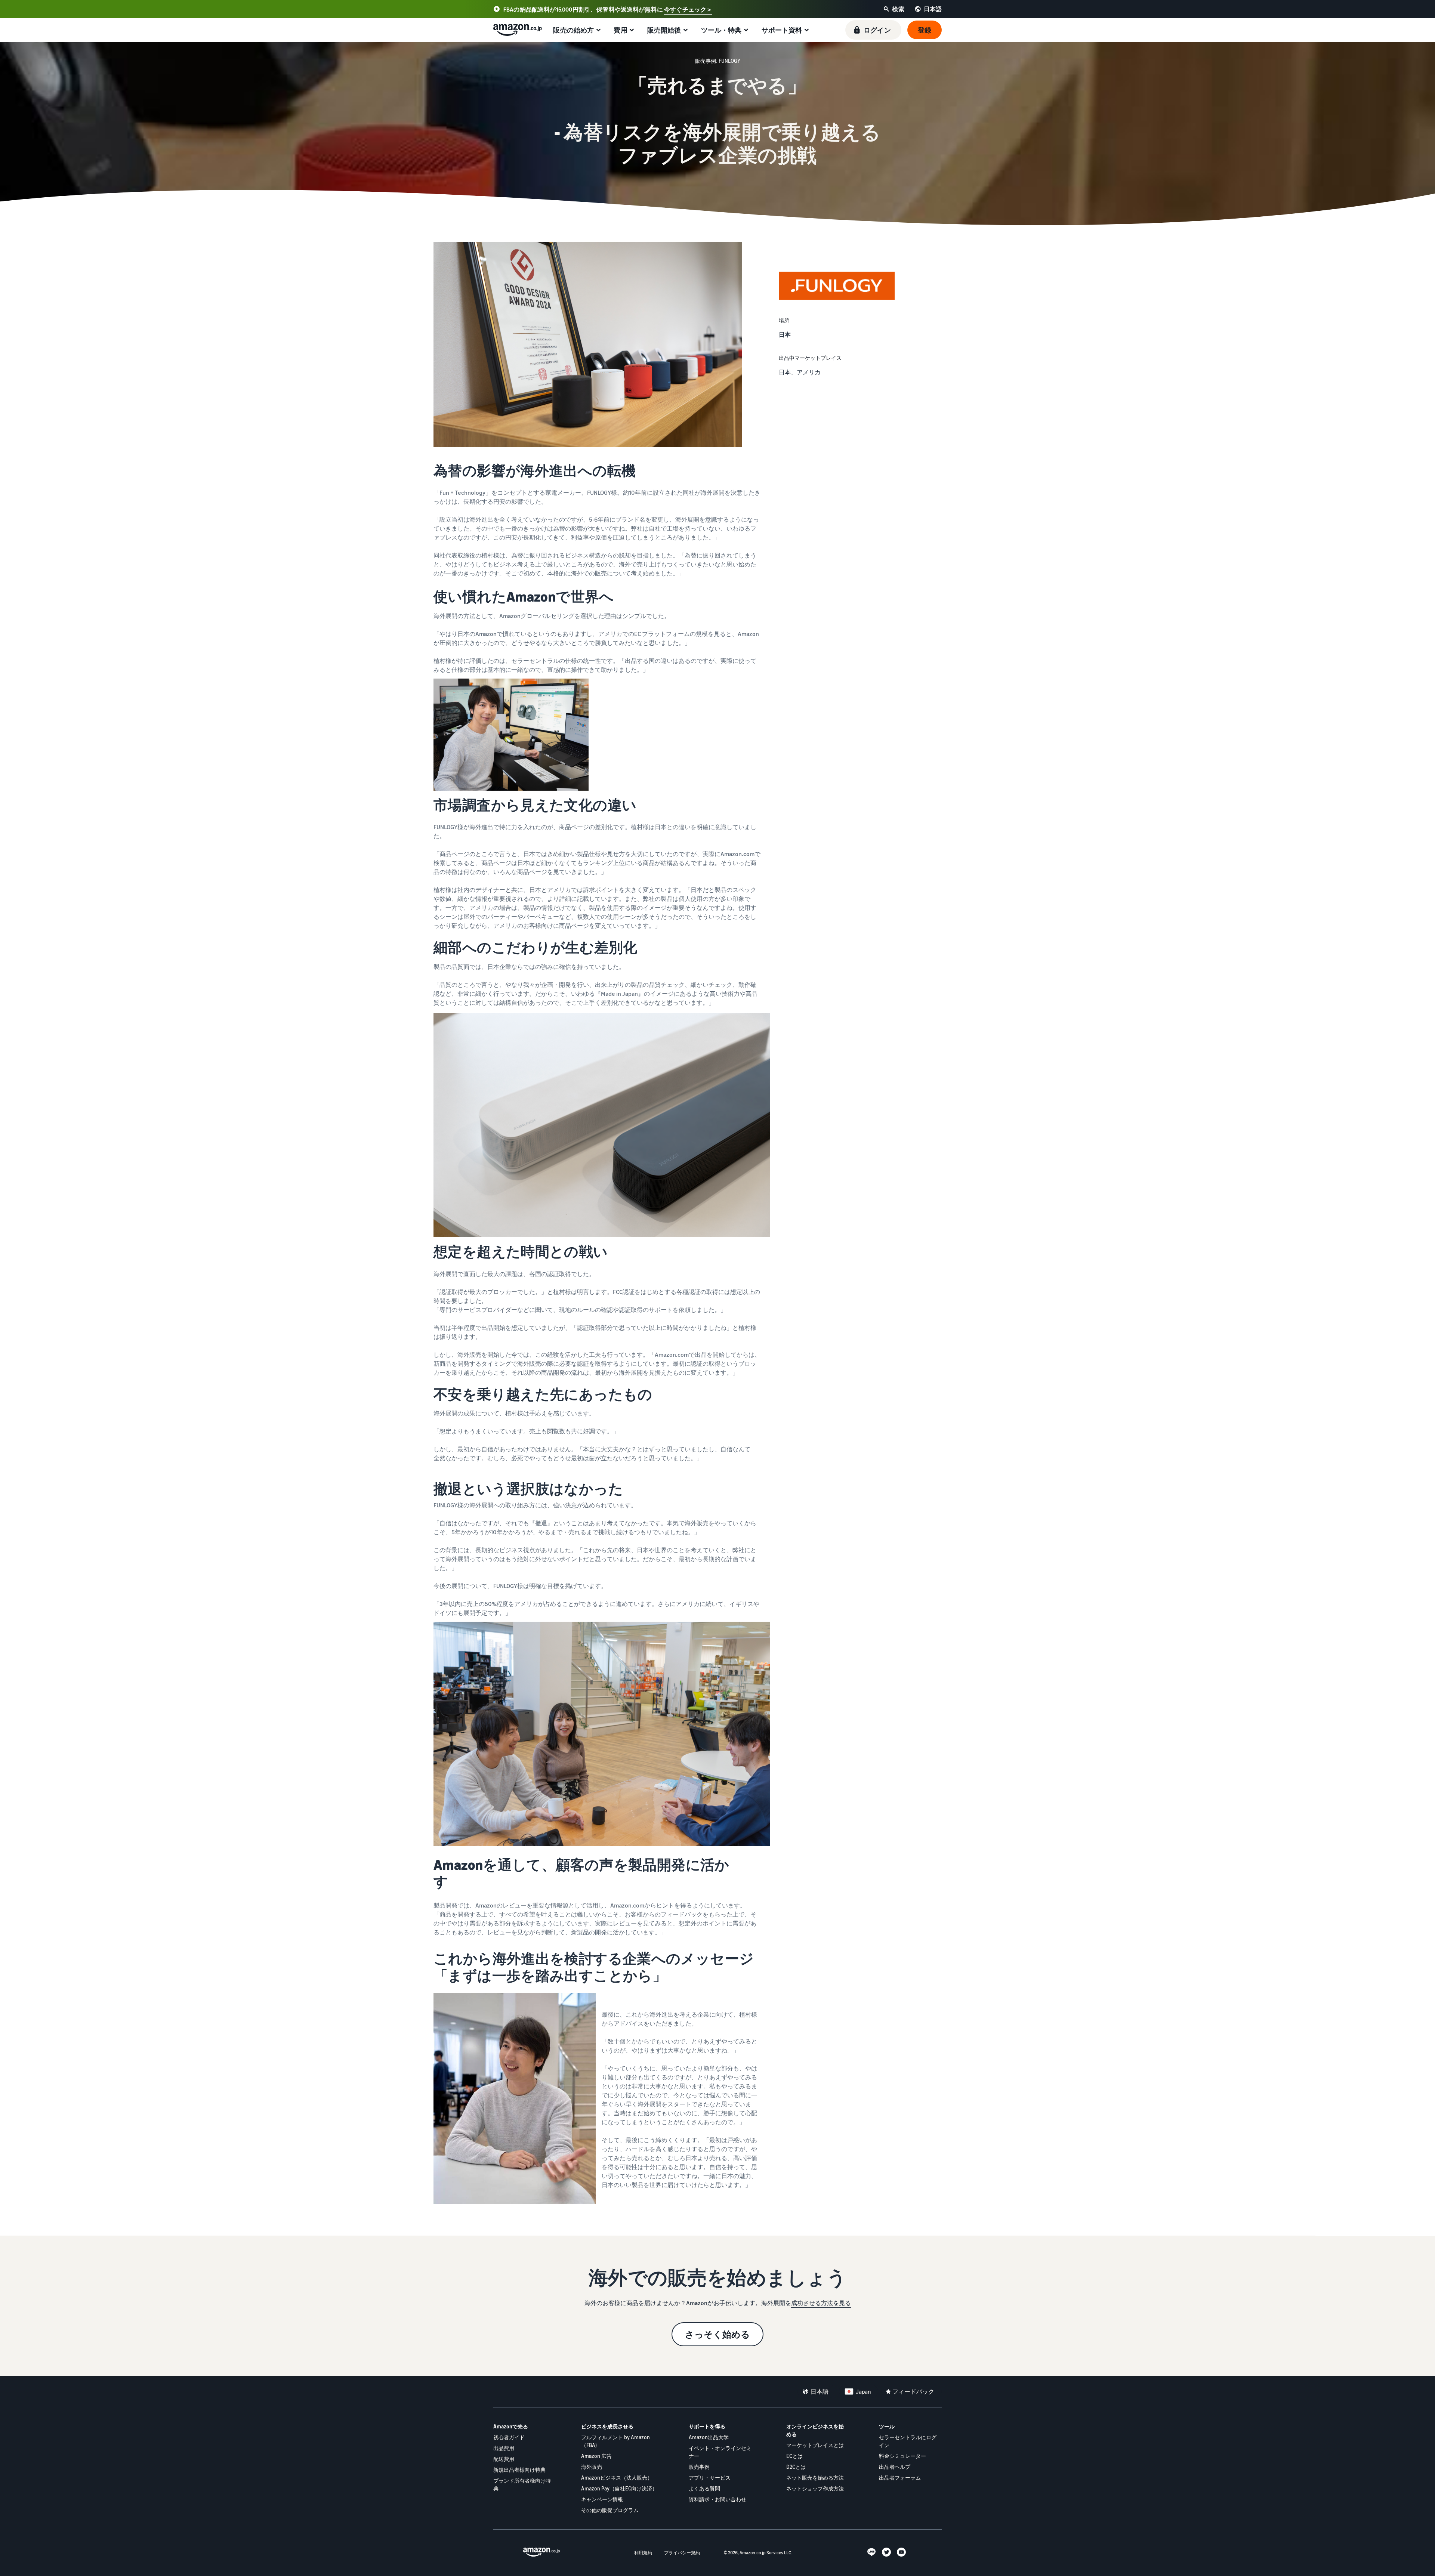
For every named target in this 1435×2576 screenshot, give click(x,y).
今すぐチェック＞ (688, 9)
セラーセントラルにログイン (908, 2441)
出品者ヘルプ (895, 2467)
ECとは (794, 2456)
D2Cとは (796, 2467)
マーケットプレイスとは (815, 2445)
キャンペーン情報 (602, 2499)
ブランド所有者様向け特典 (522, 2484)
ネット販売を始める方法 (815, 2478)
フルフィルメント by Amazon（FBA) (615, 2441)
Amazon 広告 (596, 2456)
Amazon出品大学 (709, 2437)
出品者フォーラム (900, 2478)
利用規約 (643, 2553)
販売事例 (699, 2467)
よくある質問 (704, 2488)
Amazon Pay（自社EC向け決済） (619, 2488)
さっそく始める (717, 2334)
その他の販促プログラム (610, 2510)
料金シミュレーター (902, 2456)
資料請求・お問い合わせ (717, 2499)
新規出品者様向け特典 (519, 2470)
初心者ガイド (509, 2437)
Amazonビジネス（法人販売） (617, 2478)
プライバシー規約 (682, 2553)
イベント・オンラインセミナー (720, 2452)
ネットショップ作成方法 (815, 2488)
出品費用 (504, 2448)
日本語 (820, 2391)
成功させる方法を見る (821, 2303)
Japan (863, 2391)
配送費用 (504, 2459)
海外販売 (592, 2467)
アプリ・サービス (710, 2478)
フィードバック (913, 2391)
